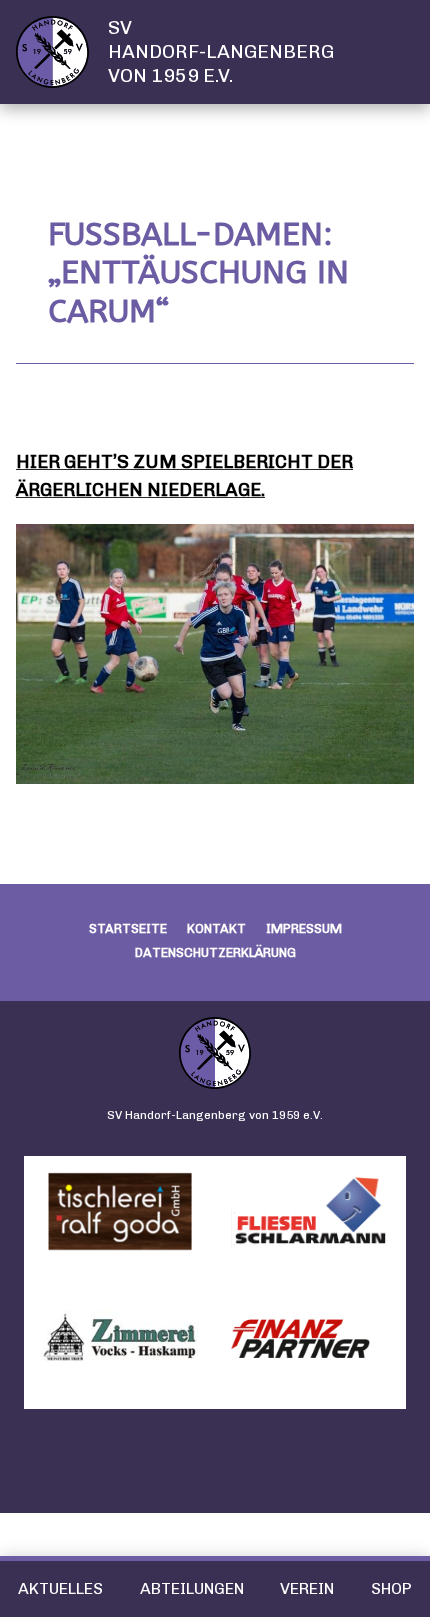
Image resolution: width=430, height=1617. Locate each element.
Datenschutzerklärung (215, 952)
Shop (391, 1588)
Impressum (304, 928)
